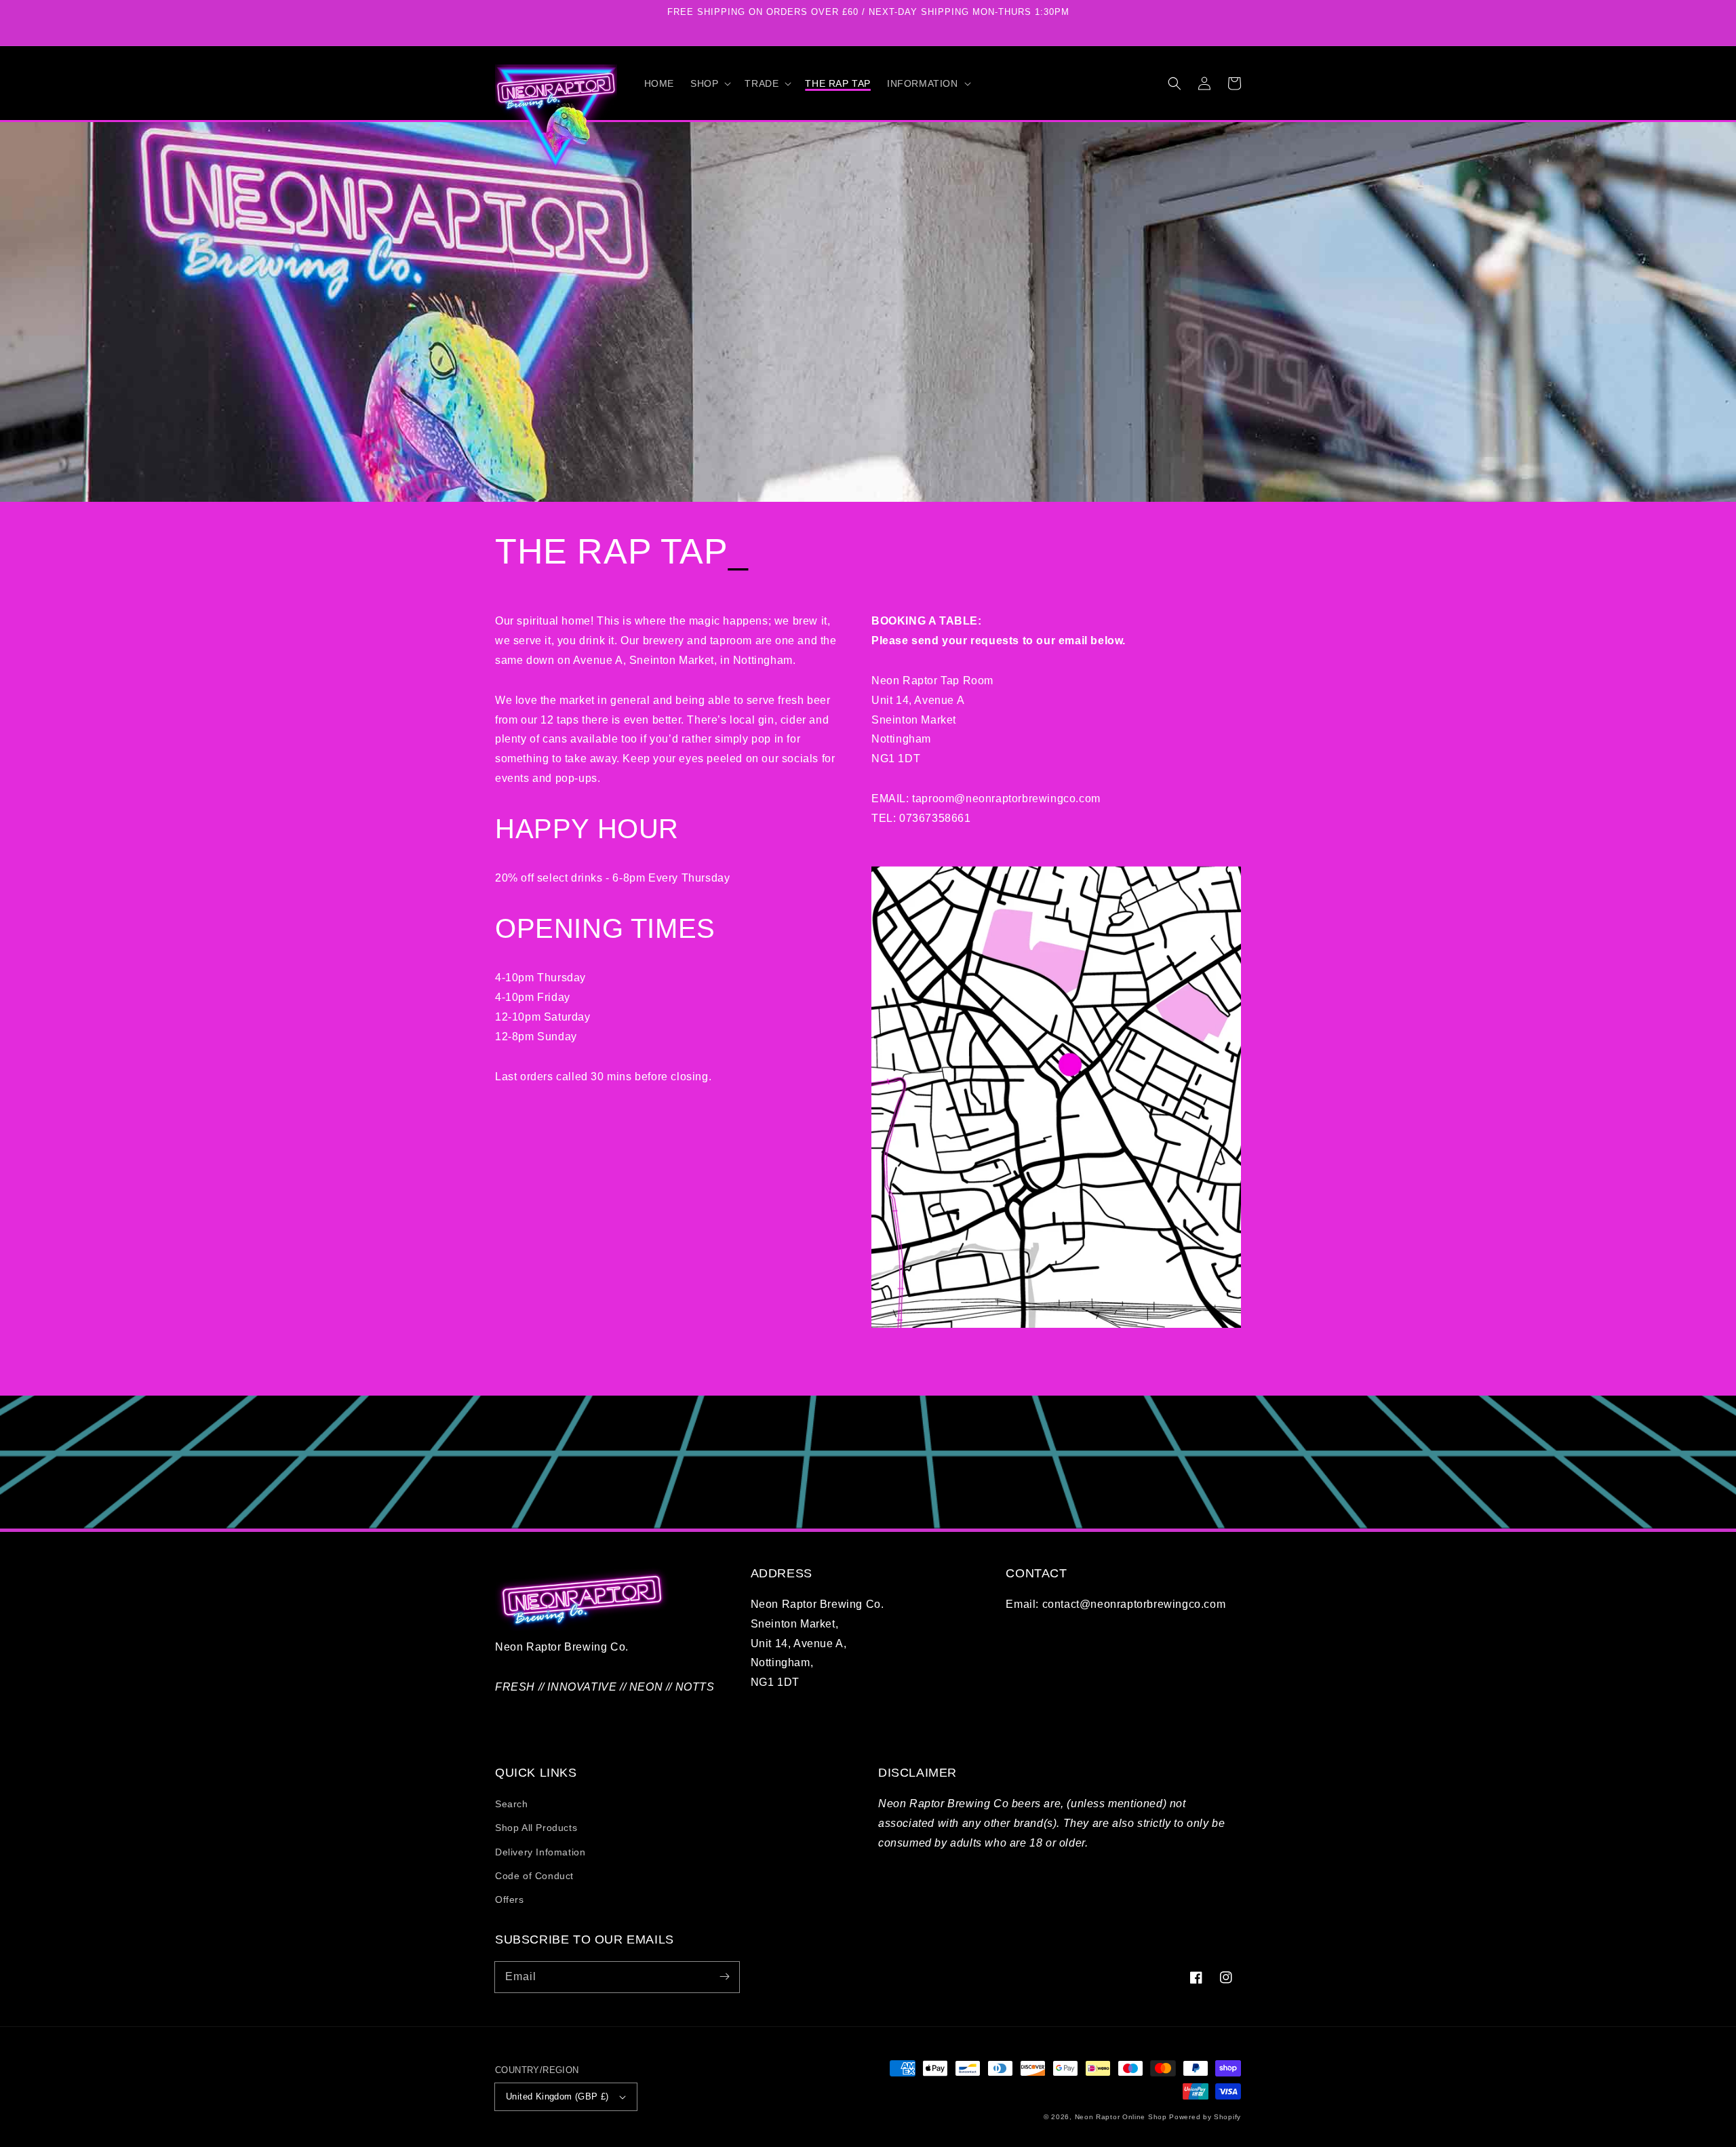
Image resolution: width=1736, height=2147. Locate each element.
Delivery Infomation (540, 1852)
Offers (510, 1899)
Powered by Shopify (1205, 2117)
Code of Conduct (534, 1876)
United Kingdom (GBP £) (557, 2096)
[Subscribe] (724, 1977)
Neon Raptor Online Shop (1121, 2117)
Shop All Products (536, 1828)
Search (512, 1804)
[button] (709, 83)
